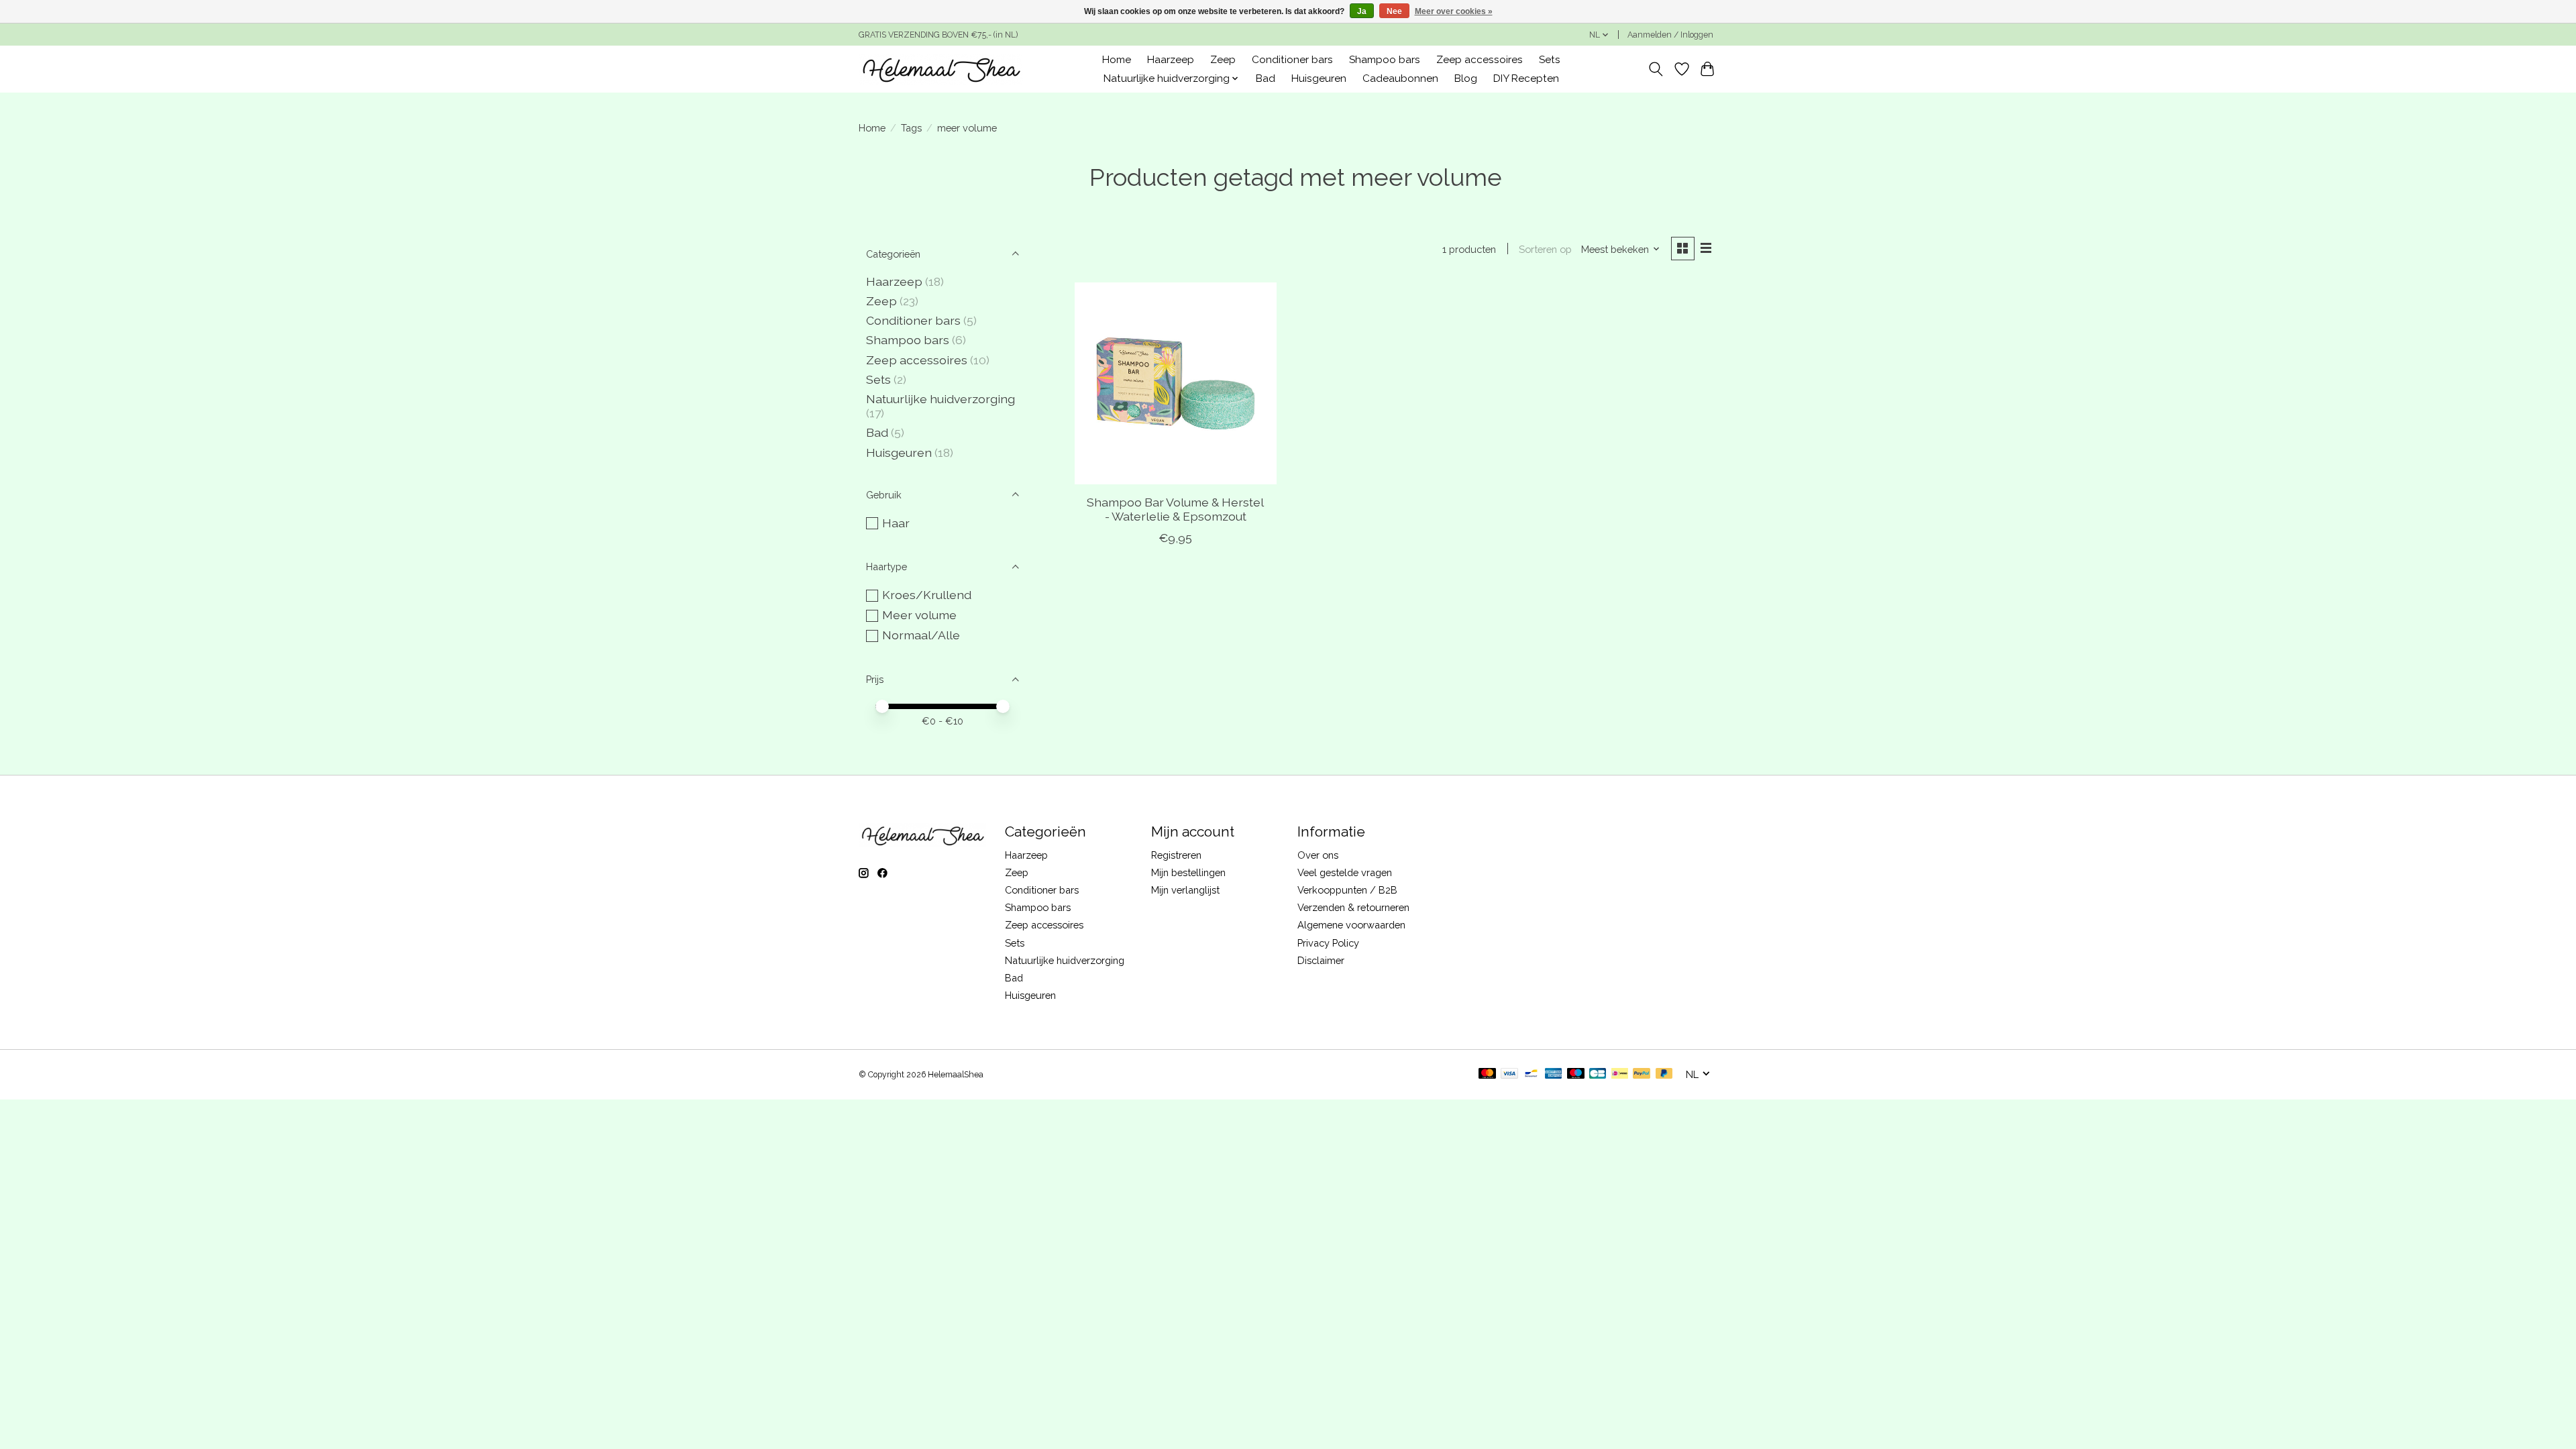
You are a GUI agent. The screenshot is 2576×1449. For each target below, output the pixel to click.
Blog (1466, 78)
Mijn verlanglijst (1185, 890)
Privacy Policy (1328, 943)
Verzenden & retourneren (1353, 907)
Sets (1550, 60)
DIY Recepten (1526, 78)
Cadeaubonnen (1400, 78)
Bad (1266, 78)
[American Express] (1554, 1074)
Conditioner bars (1292, 60)
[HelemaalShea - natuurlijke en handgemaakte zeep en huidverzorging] (941, 69)
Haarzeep (1171, 60)
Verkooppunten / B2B (1347, 890)
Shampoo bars (1385, 60)
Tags (911, 128)
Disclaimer (1321, 960)
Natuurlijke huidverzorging (941, 399)
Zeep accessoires (1480, 60)
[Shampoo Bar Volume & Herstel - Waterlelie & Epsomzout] (1176, 383)
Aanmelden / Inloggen (1670, 35)
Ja (1362, 11)
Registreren (1176, 855)
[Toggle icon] (1656, 69)
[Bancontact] (1531, 1074)
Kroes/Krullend (927, 595)
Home (1117, 60)
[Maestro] (1576, 1074)
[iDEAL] (1620, 1074)
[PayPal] (1642, 1074)
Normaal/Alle (921, 635)
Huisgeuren (1319, 78)
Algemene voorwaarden (1351, 925)
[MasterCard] (1487, 1074)
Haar (896, 523)
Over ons (1318, 855)
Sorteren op (1545, 249)
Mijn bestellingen (1188, 872)
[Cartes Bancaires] (1598, 1074)
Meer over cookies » (1454, 11)
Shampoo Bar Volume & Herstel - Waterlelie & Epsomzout (1175, 509)
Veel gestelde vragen (1345, 872)
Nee (1394, 11)
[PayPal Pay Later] (1664, 1074)
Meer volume (919, 615)
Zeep (1223, 60)
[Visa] (1509, 1074)
